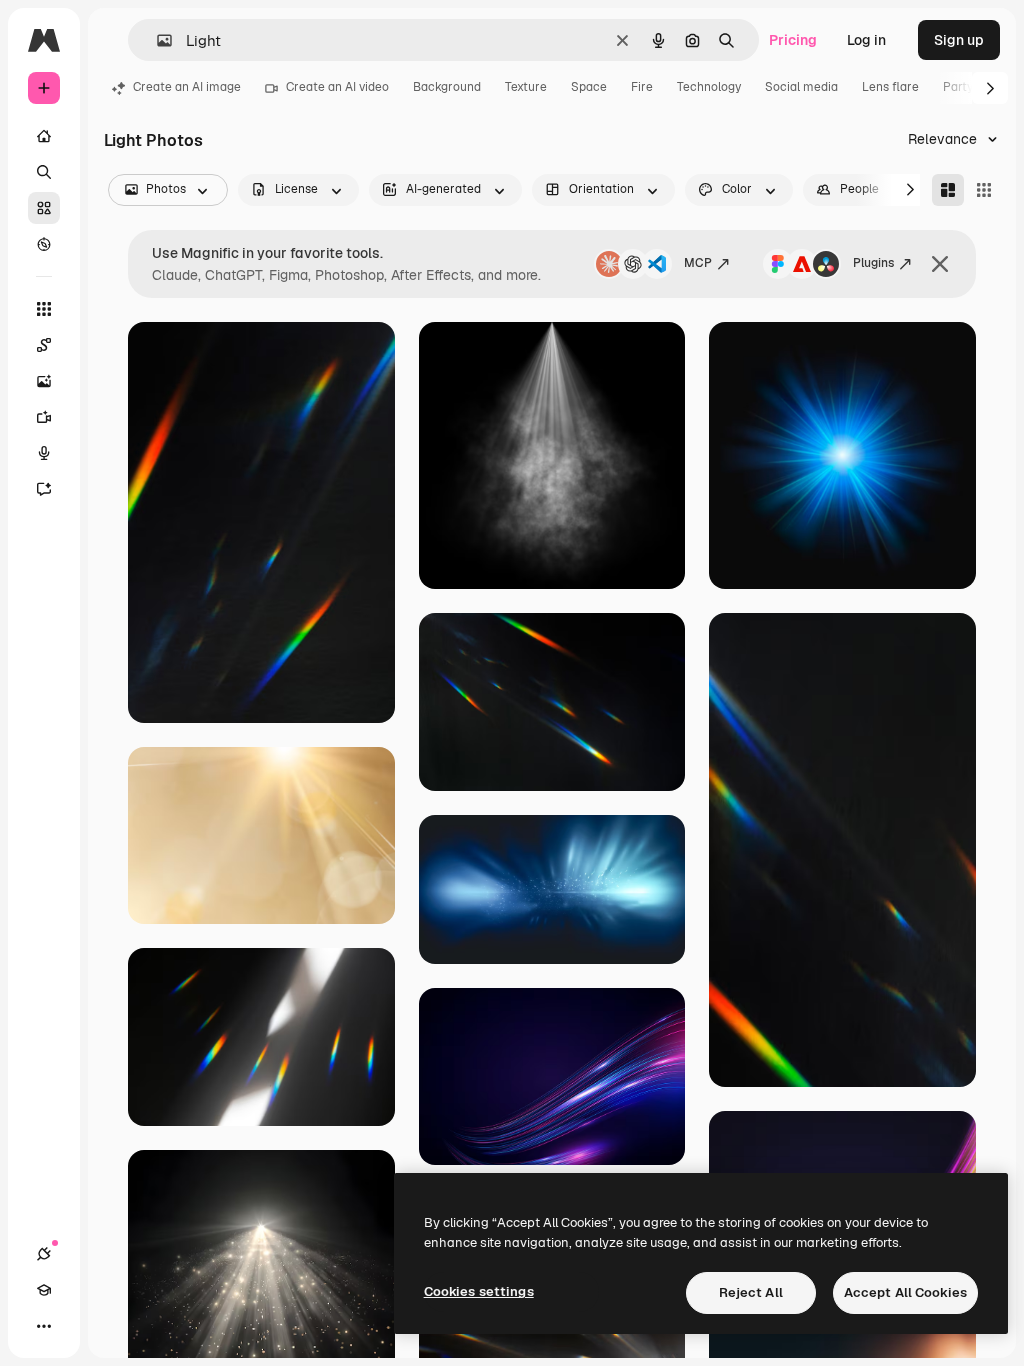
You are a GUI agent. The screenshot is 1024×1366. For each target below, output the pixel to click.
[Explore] (44, 244)
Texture (526, 87)
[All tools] (44, 309)
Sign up (959, 40)
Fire (642, 87)
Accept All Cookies (905, 1292)
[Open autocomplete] (156, 40)
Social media (801, 87)
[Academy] (44, 1290)
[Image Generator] (44, 381)
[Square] (984, 190)
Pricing (793, 40)
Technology (709, 87)
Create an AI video (337, 87)
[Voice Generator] (44, 453)
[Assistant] (44, 489)
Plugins (873, 263)
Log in (866, 40)
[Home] (44, 136)
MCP (698, 263)
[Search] (44, 172)
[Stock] (44, 208)
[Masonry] (948, 190)
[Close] (940, 264)
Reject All (751, 1292)
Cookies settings (479, 1291)
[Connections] (44, 1254)
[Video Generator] (44, 417)
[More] (44, 1326)
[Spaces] (44, 345)
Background (447, 87)
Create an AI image (187, 87)
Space (589, 87)
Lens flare (890, 87)
